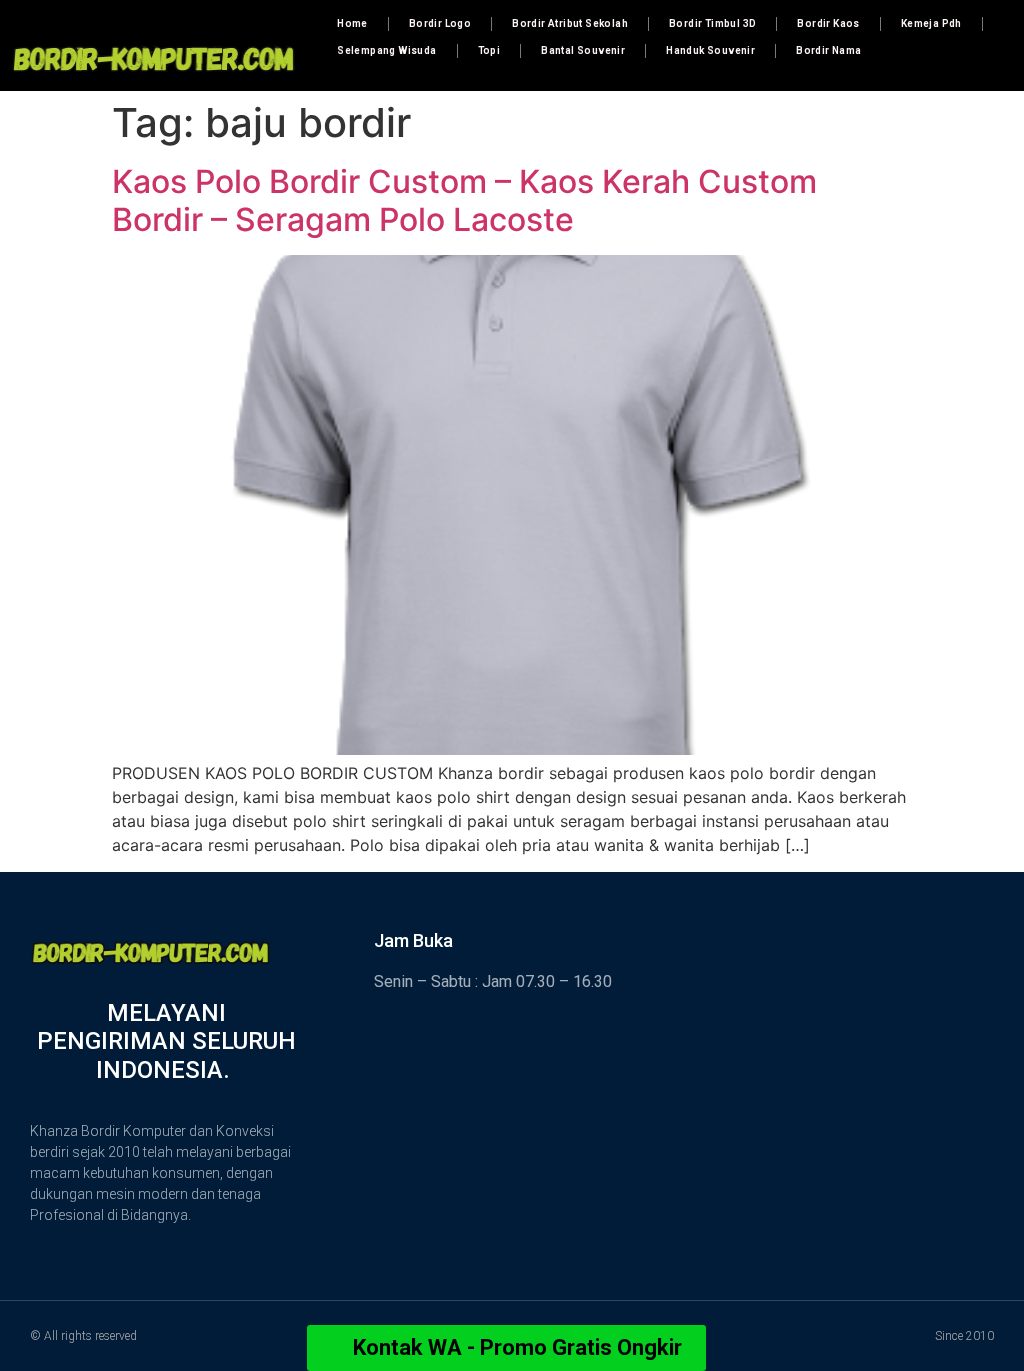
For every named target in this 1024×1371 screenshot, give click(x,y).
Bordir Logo (440, 23)
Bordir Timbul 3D (712, 23)
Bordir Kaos (828, 23)
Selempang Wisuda (386, 50)
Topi (489, 50)
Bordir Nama (828, 50)
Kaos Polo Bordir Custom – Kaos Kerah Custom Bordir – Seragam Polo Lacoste (464, 200)
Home (352, 23)
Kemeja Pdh (931, 23)
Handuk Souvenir (710, 50)
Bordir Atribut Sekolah (570, 23)
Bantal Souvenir (583, 50)
